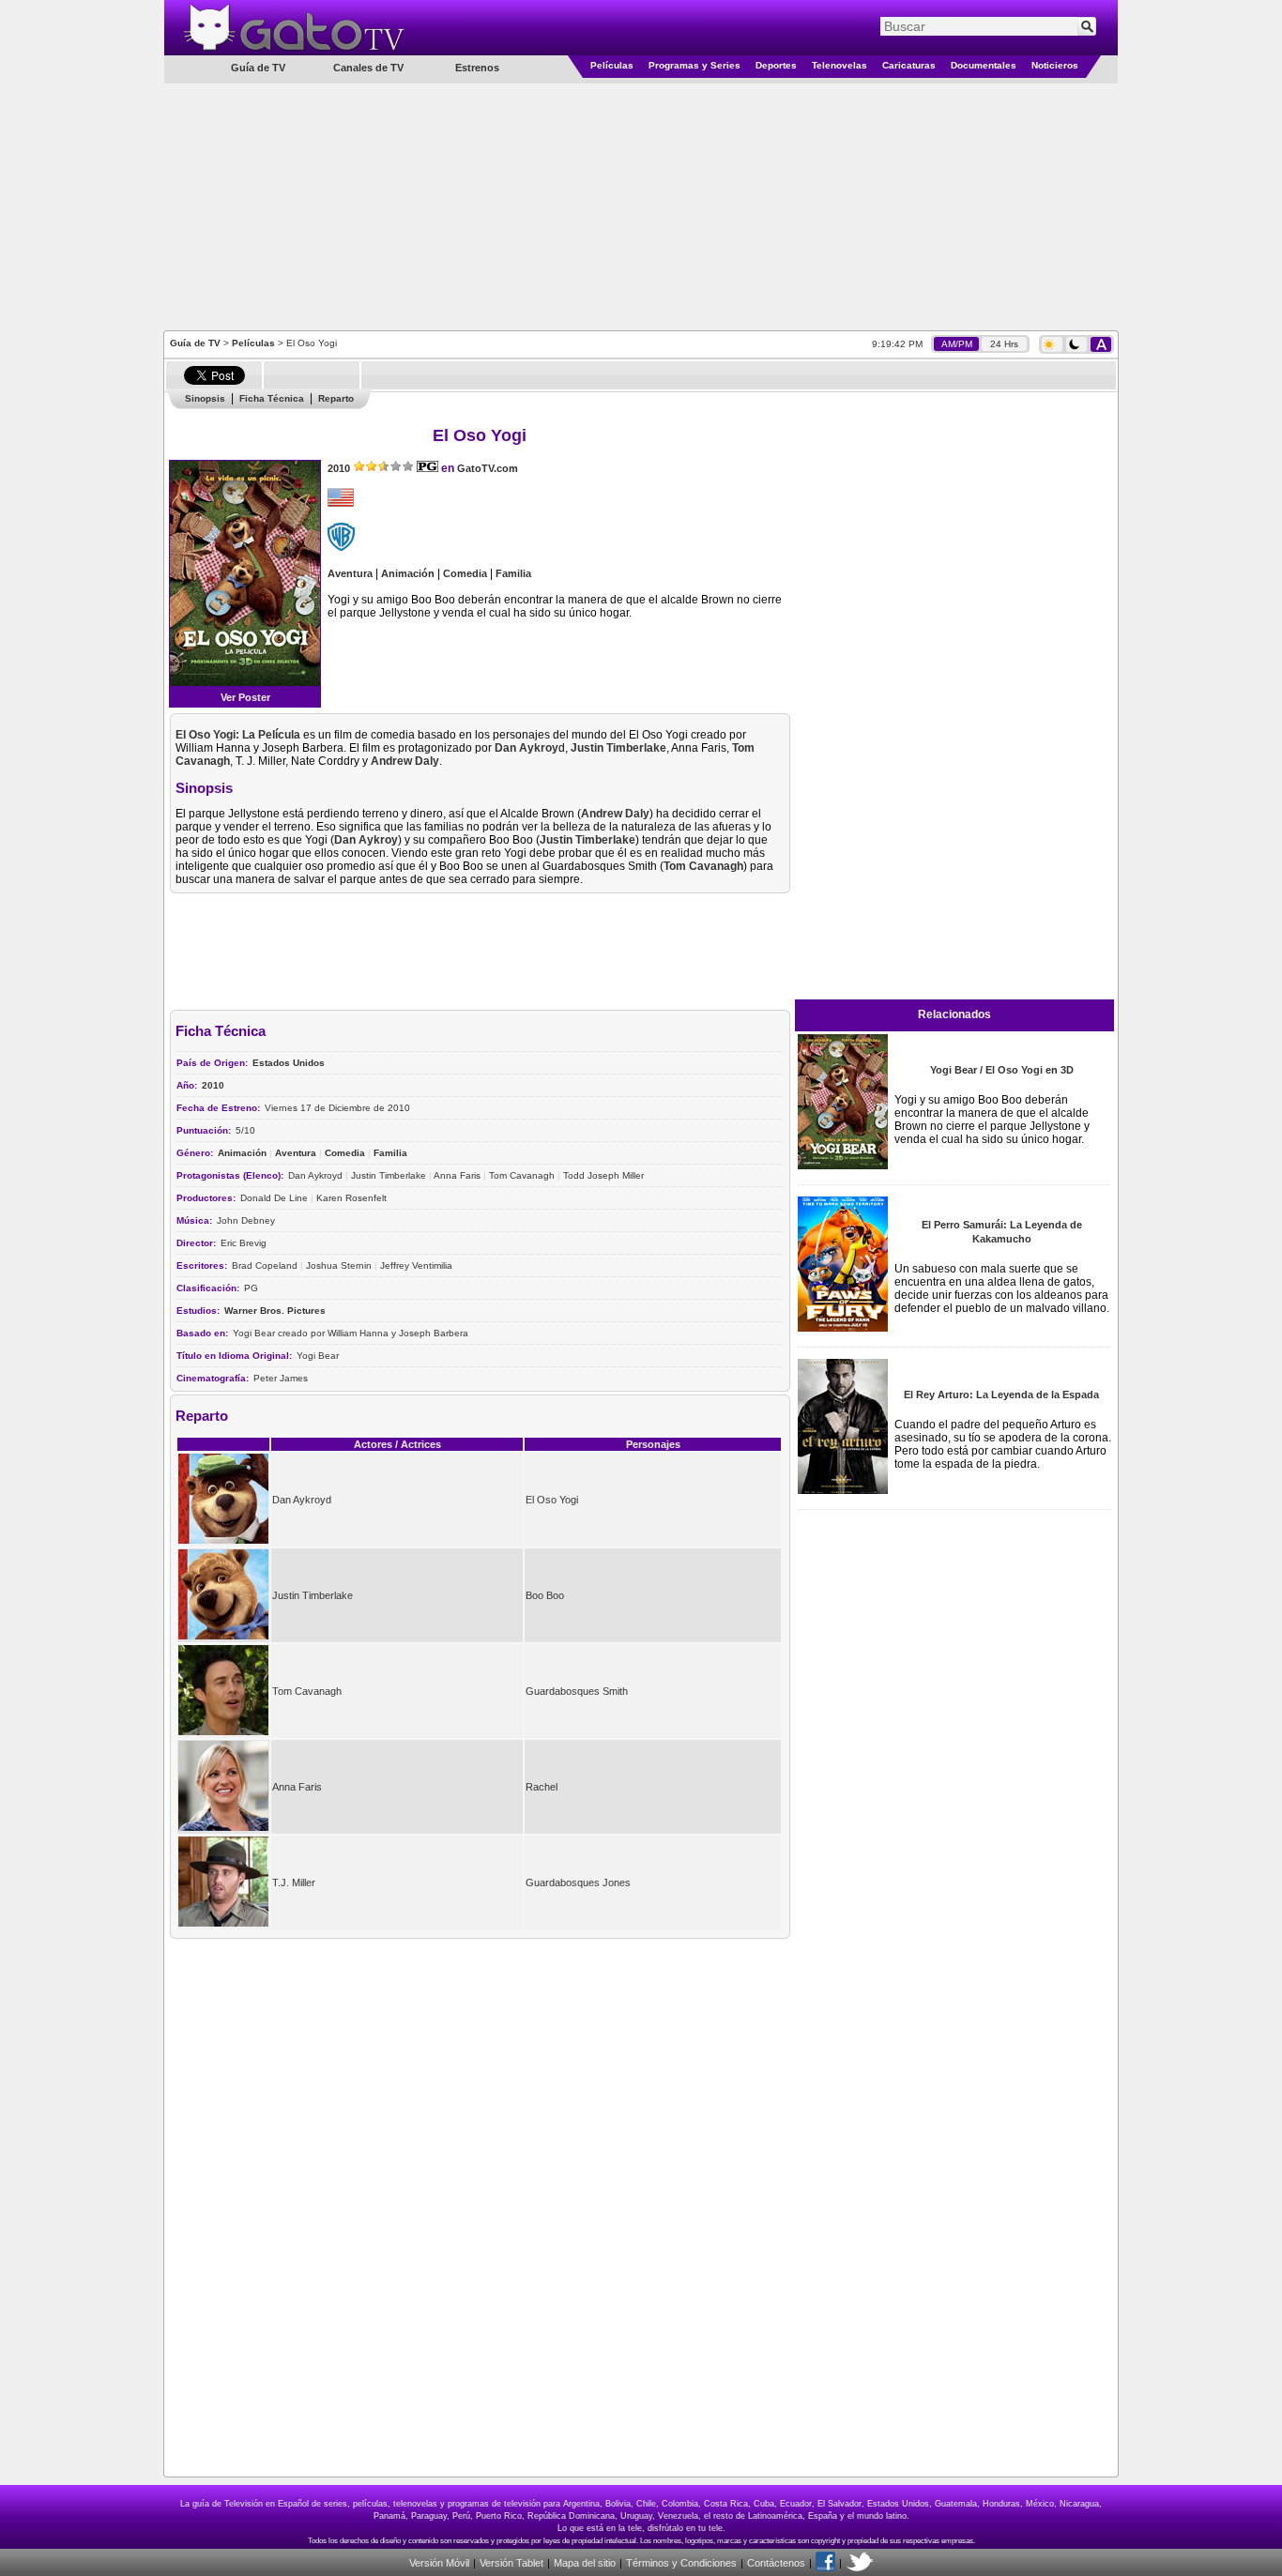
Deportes (776, 65)
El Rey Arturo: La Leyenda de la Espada (1001, 1395)
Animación (408, 573)
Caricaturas (909, 65)
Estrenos (477, 68)
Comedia (465, 573)
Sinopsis (205, 398)
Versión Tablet (511, 2563)
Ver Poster (245, 697)
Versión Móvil (439, 2563)
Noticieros (1055, 65)
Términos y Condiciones (681, 2563)
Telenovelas (839, 65)
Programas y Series (694, 65)
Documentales (984, 65)
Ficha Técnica (272, 398)
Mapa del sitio (585, 2563)
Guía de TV (195, 343)
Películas (612, 65)
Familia (513, 573)
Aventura (350, 573)
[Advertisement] (641, 206)
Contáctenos (776, 2563)
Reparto (336, 398)
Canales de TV (368, 68)
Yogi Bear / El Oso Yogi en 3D (1002, 1070)
